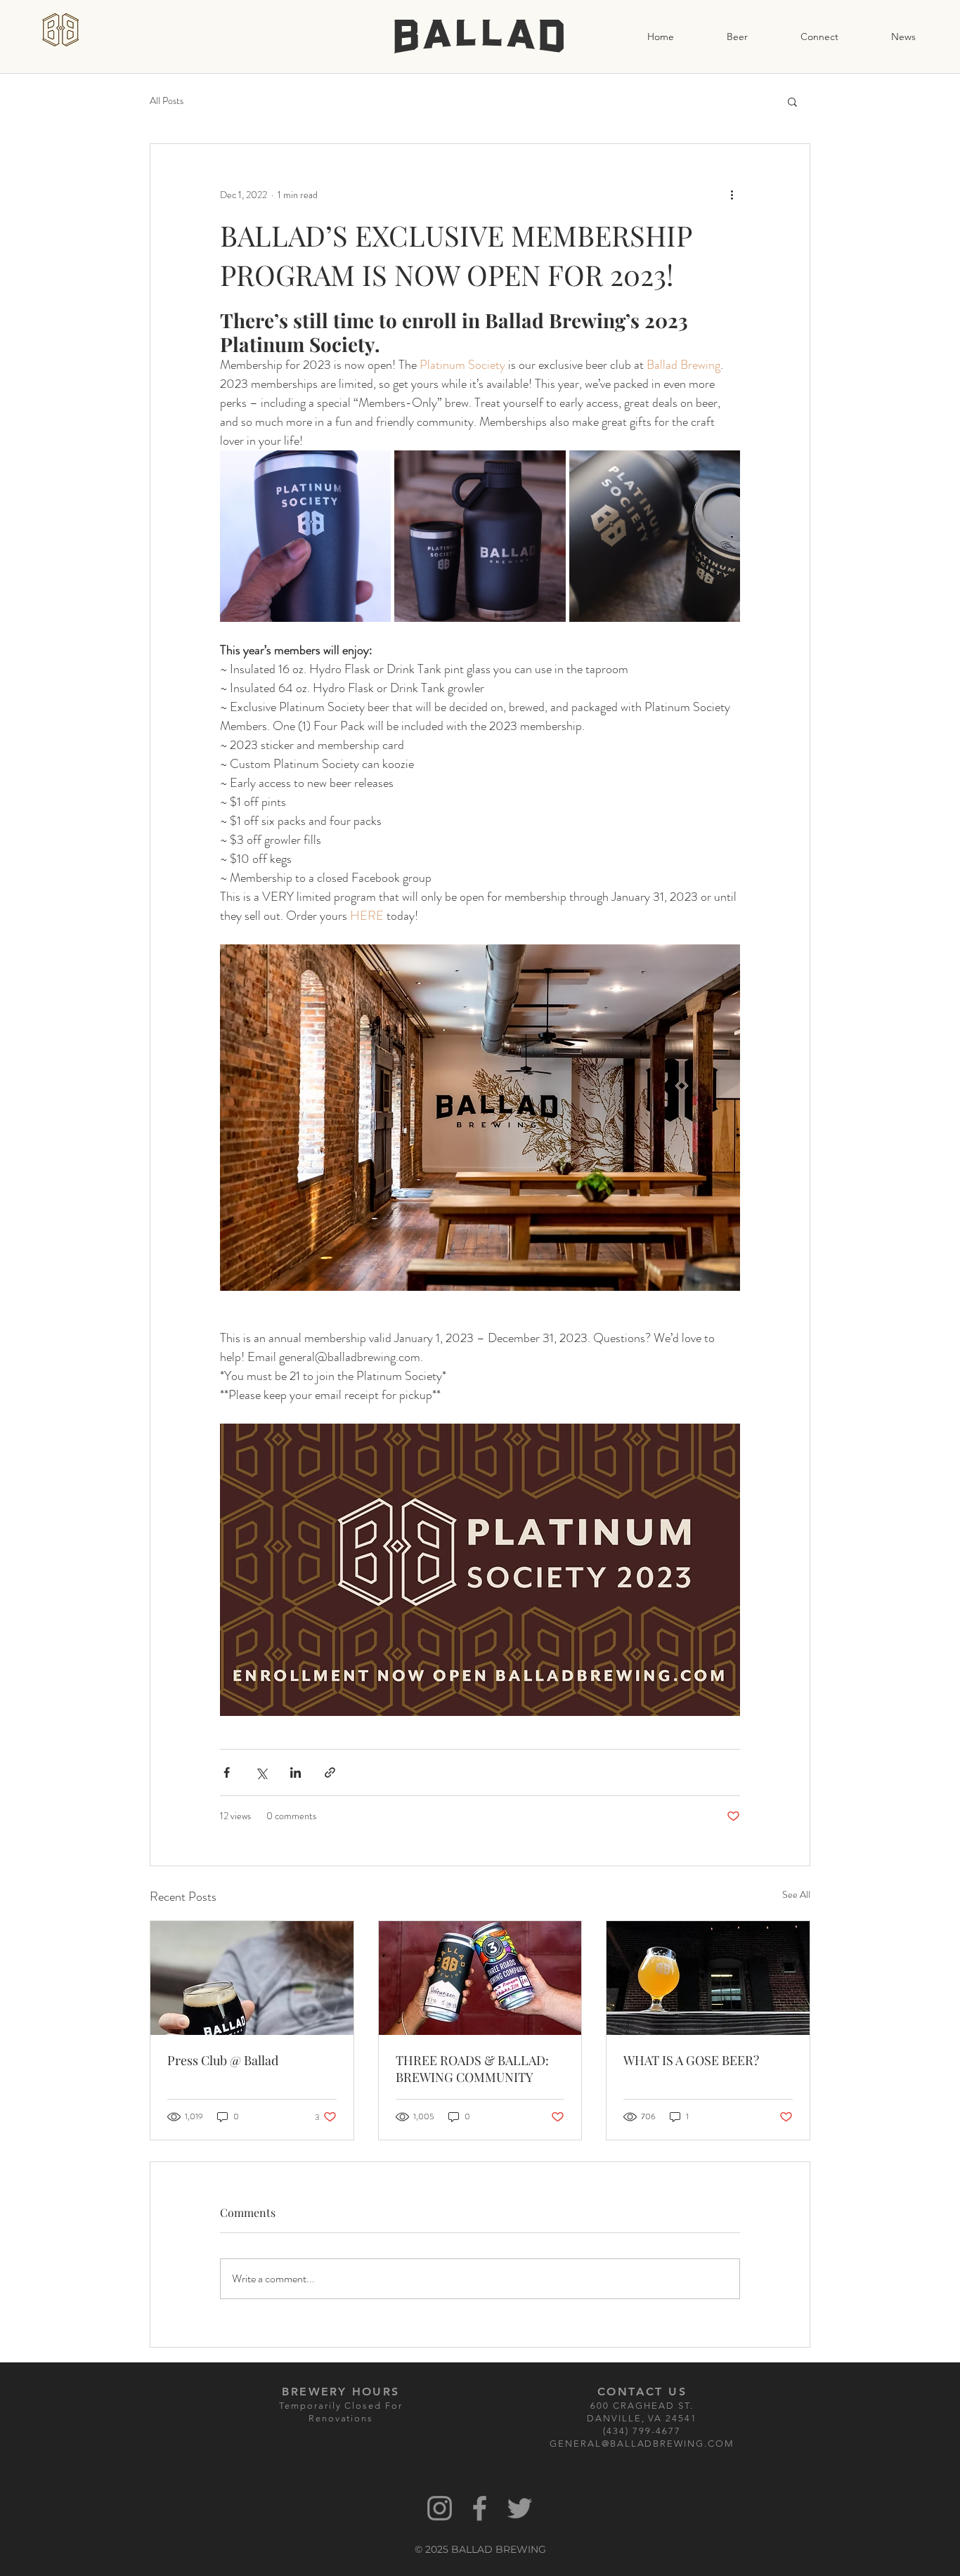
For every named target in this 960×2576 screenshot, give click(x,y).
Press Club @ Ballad (223, 2060)
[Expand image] (305, 536)
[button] (792, 101)
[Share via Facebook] (227, 1772)
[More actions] (732, 195)
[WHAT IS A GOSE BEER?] (708, 1978)
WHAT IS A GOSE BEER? (691, 2060)
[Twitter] (520, 2508)
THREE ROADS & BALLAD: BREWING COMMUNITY (472, 2069)
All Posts (167, 101)
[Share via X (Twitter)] (261, 1772)
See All (796, 1894)
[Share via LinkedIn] (296, 1772)
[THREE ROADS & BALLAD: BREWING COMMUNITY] (480, 1978)
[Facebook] (480, 2508)
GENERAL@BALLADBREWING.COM (642, 2444)
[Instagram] (440, 2508)
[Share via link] (330, 1772)
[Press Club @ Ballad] (252, 1978)
